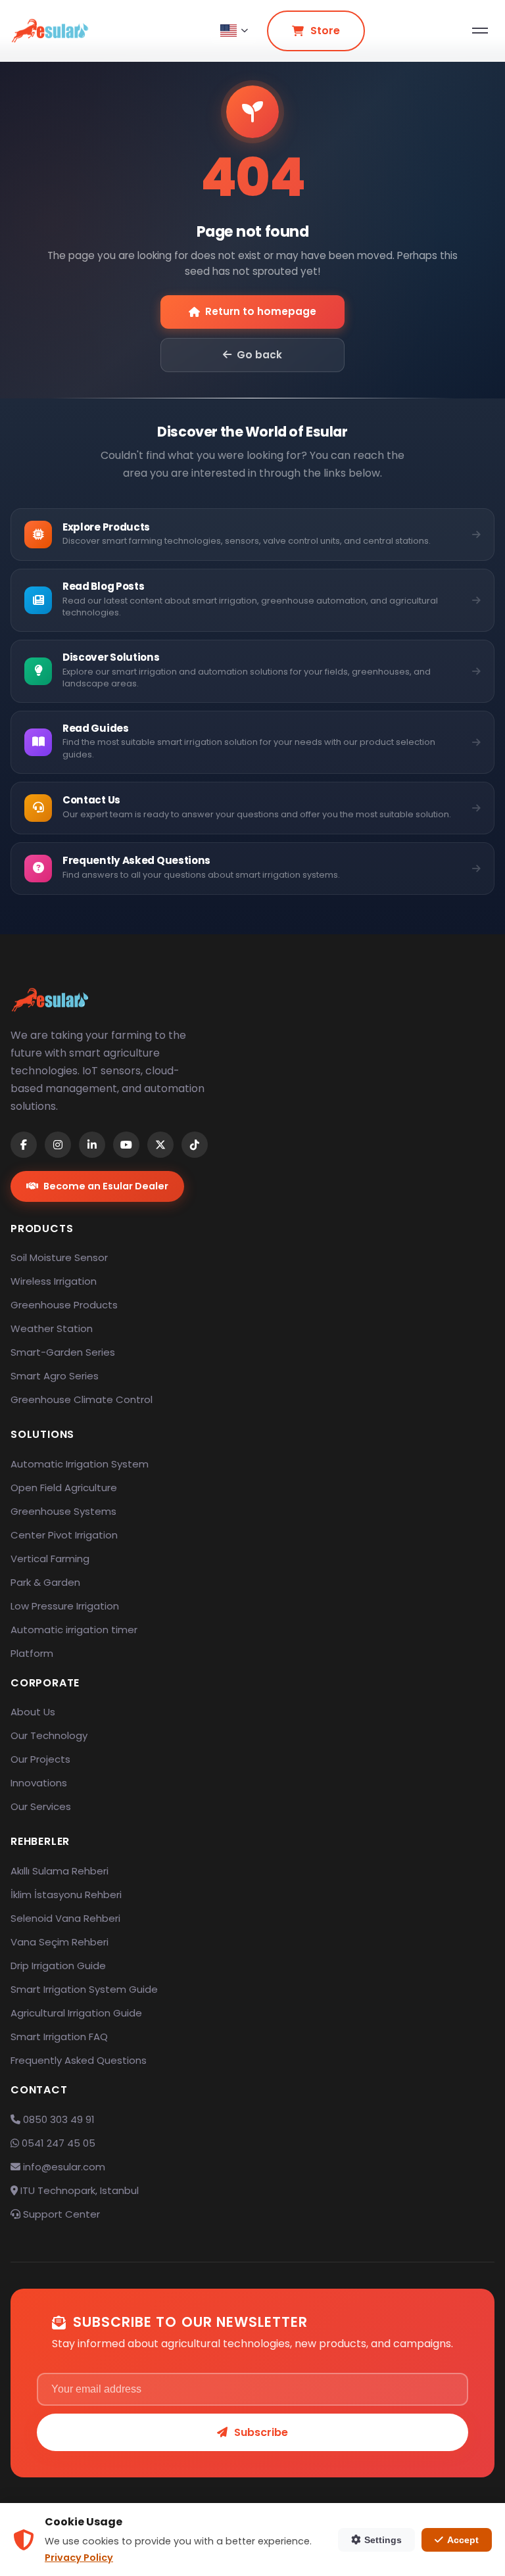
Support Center (60, 2214)
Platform (32, 1653)
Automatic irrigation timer (74, 1630)
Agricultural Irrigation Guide (76, 2013)
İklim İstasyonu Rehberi (66, 1895)
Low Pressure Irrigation (65, 1606)
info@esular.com (64, 2167)
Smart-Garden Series (63, 1352)
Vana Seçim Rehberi (60, 1942)
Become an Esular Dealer (106, 1186)
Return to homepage (261, 311)
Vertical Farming (50, 1559)
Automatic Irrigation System (80, 1464)
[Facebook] (24, 1145)
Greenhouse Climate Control (82, 1399)
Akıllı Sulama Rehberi (60, 1871)
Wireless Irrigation (54, 1281)
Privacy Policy (79, 2558)
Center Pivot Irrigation (64, 1535)
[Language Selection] (234, 31)
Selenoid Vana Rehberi (65, 1918)
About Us (33, 1712)
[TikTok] (195, 1145)
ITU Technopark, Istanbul (78, 2190)
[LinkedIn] (92, 1145)
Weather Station (52, 1328)
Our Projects (40, 1759)
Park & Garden (45, 1582)
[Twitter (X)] (160, 1145)
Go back (259, 355)
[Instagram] (58, 1145)
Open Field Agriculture (64, 1488)
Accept (463, 2540)
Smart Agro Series (55, 1376)
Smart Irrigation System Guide (84, 1989)
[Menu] (480, 31)
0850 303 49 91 (58, 2119)
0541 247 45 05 (57, 2143)
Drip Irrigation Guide (58, 1966)
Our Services (41, 1806)
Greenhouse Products (64, 1305)
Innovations (39, 1783)
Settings (383, 2540)
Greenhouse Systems (63, 1511)
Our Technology (49, 1735)
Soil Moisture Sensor (59, 1257)
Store (325, 31)
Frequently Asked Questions (79, 2060)
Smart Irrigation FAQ (59, 2037)
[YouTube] (126, 1145)
